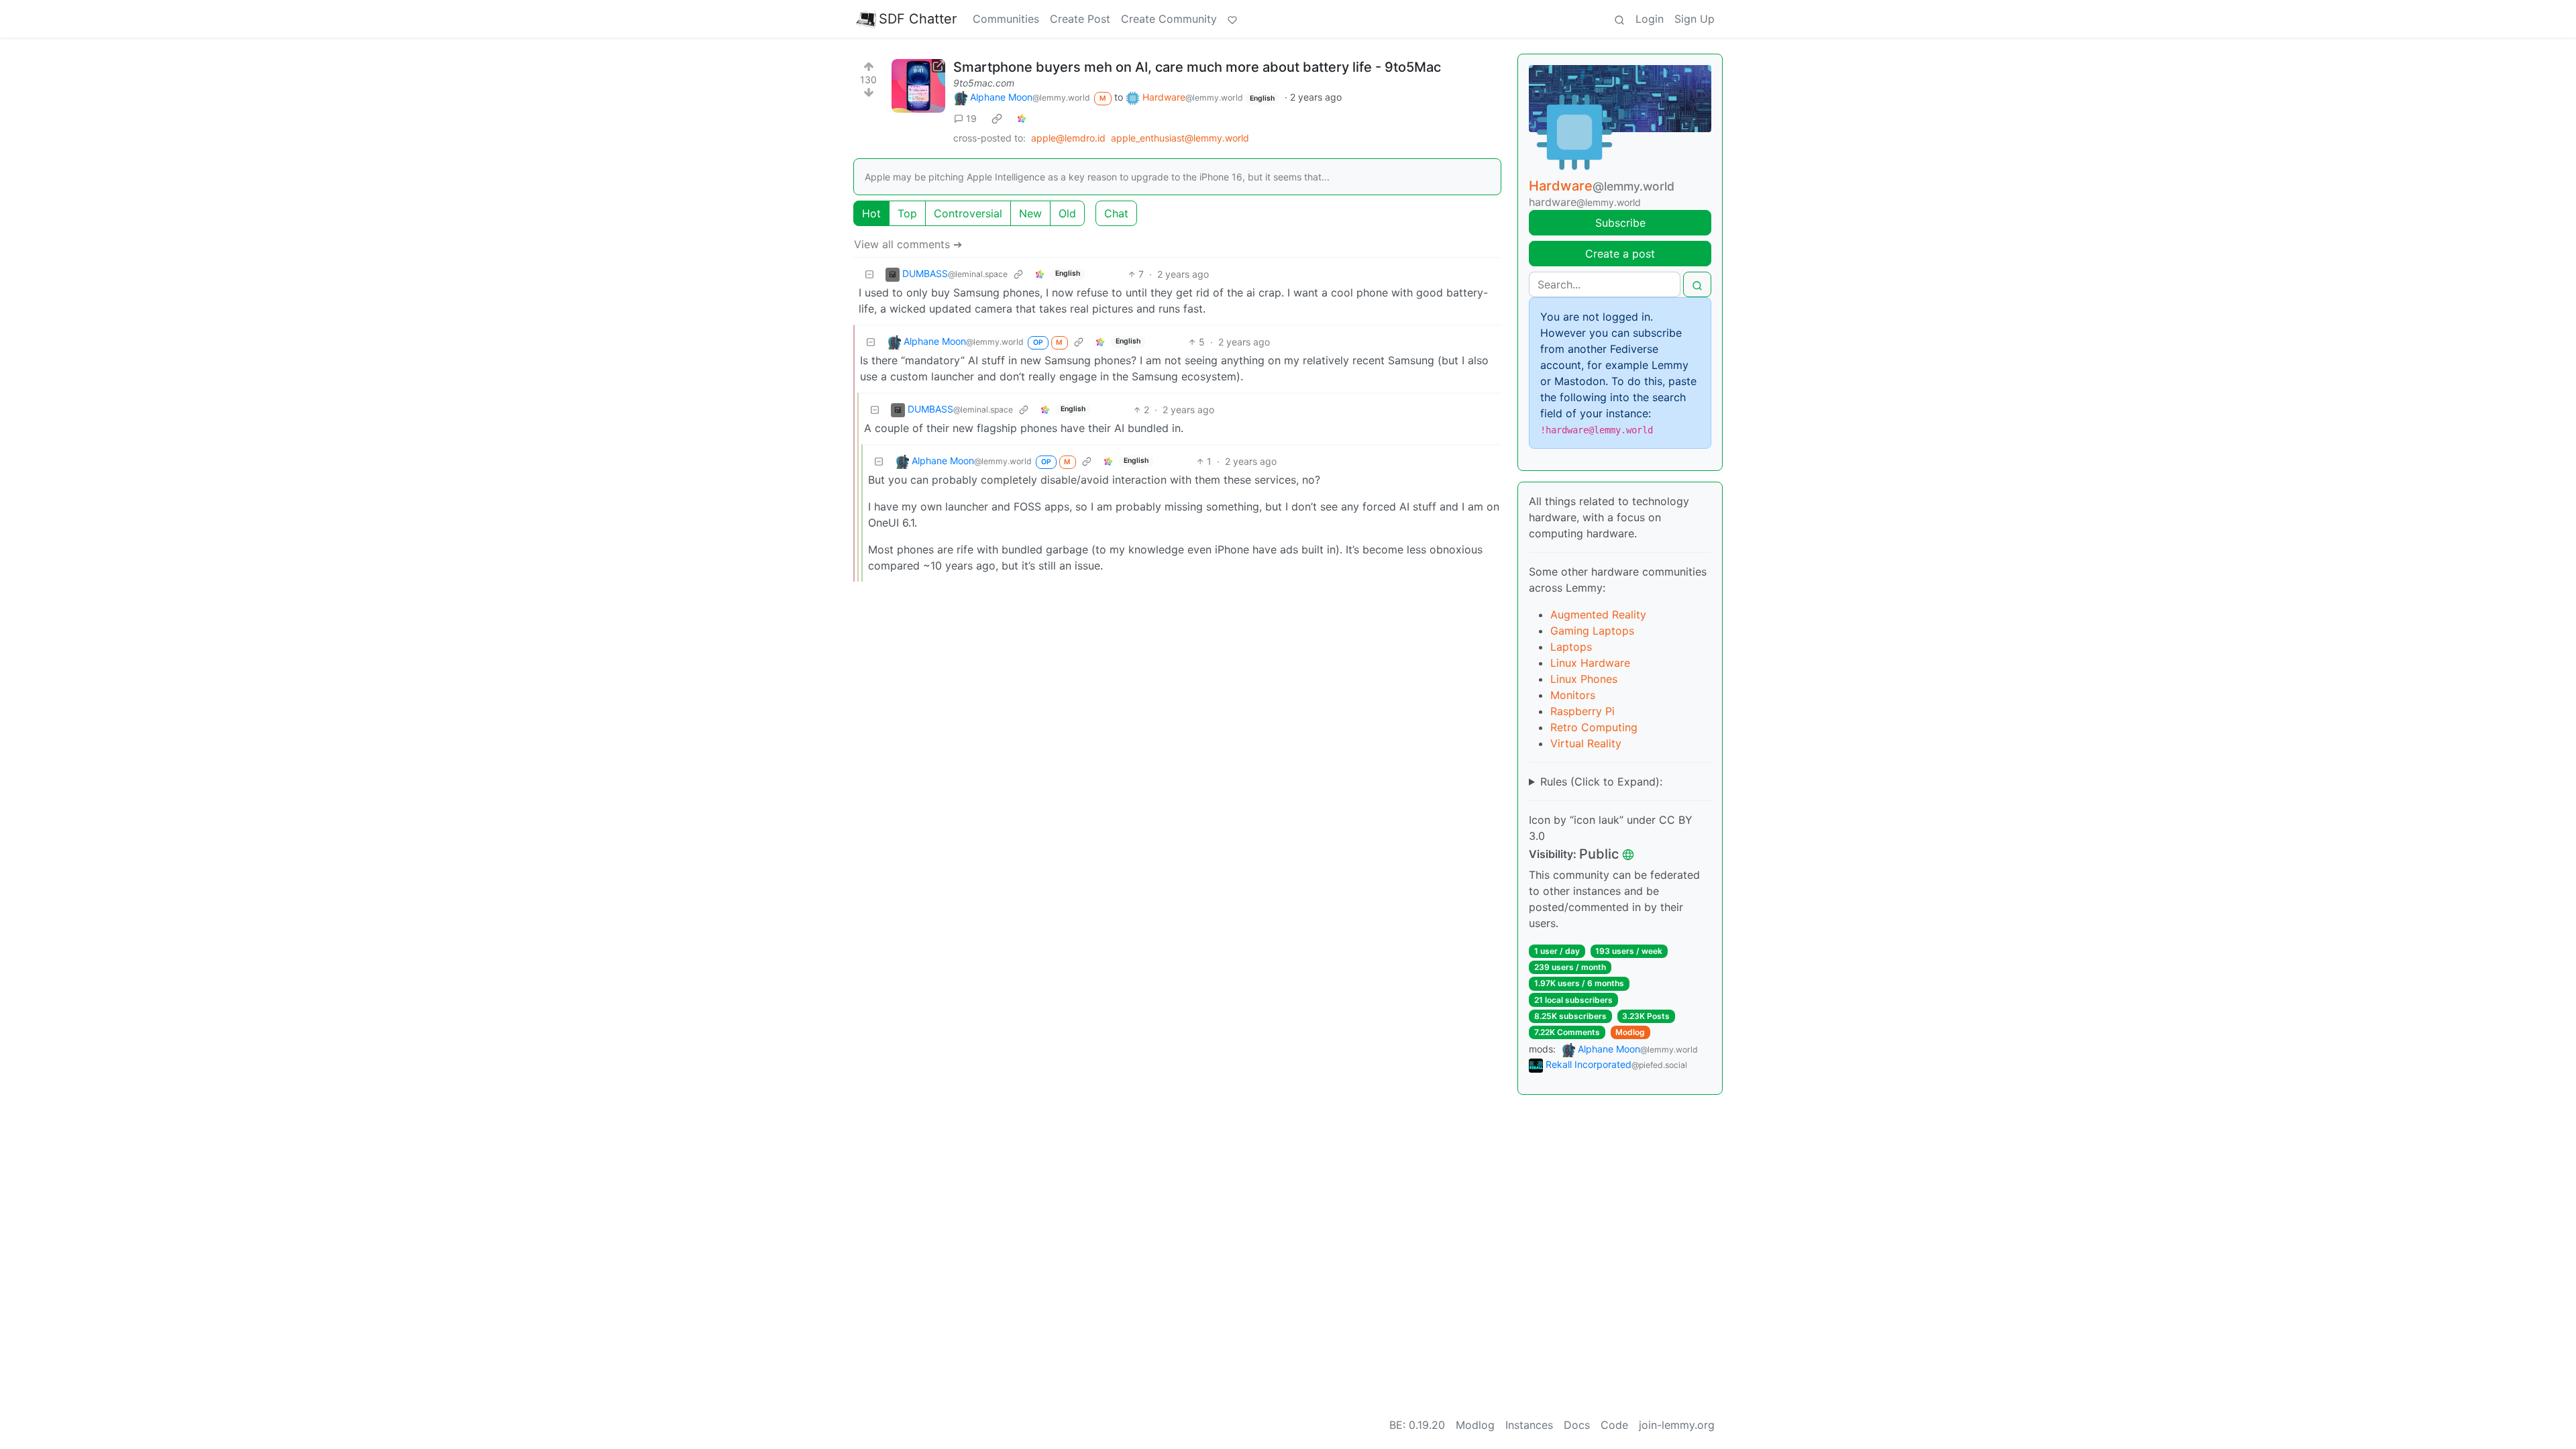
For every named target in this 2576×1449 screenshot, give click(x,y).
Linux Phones (1584, 679)
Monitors (1573, 695)
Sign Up (1695, 19)
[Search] (1619, 19)
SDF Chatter (918, 19)
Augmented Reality (1598, 614)
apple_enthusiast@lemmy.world (1180, 138)
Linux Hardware (1590, 663)
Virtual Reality (1586, 743)
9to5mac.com (984, 83)
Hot (871, 213)
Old (1067, 213)
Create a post (1620, 254)
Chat (1116, 213)
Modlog (1630, 1032)
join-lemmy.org (1677, 1425)
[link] (997, 118)
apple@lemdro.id (1068, 138)
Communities (1006, 19)
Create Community (1169, 19)
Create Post (1080, 19)
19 (971, 118)
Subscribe (1620, 223)
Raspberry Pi (1582, 711)
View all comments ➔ (908, 244)
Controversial (968, 213)
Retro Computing (1594, 727)
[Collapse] (869, 274)
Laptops (1571, 647)
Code (1614, 1425)
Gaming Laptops (1592, 631)
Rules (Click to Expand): (1601, 782)
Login (1650, 19)
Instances (1529, 1425)
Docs (1577, 1425)
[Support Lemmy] (1232, 19)
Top (907, 213)
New (1030, 213)
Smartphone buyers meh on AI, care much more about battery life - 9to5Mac (1197, 67)
